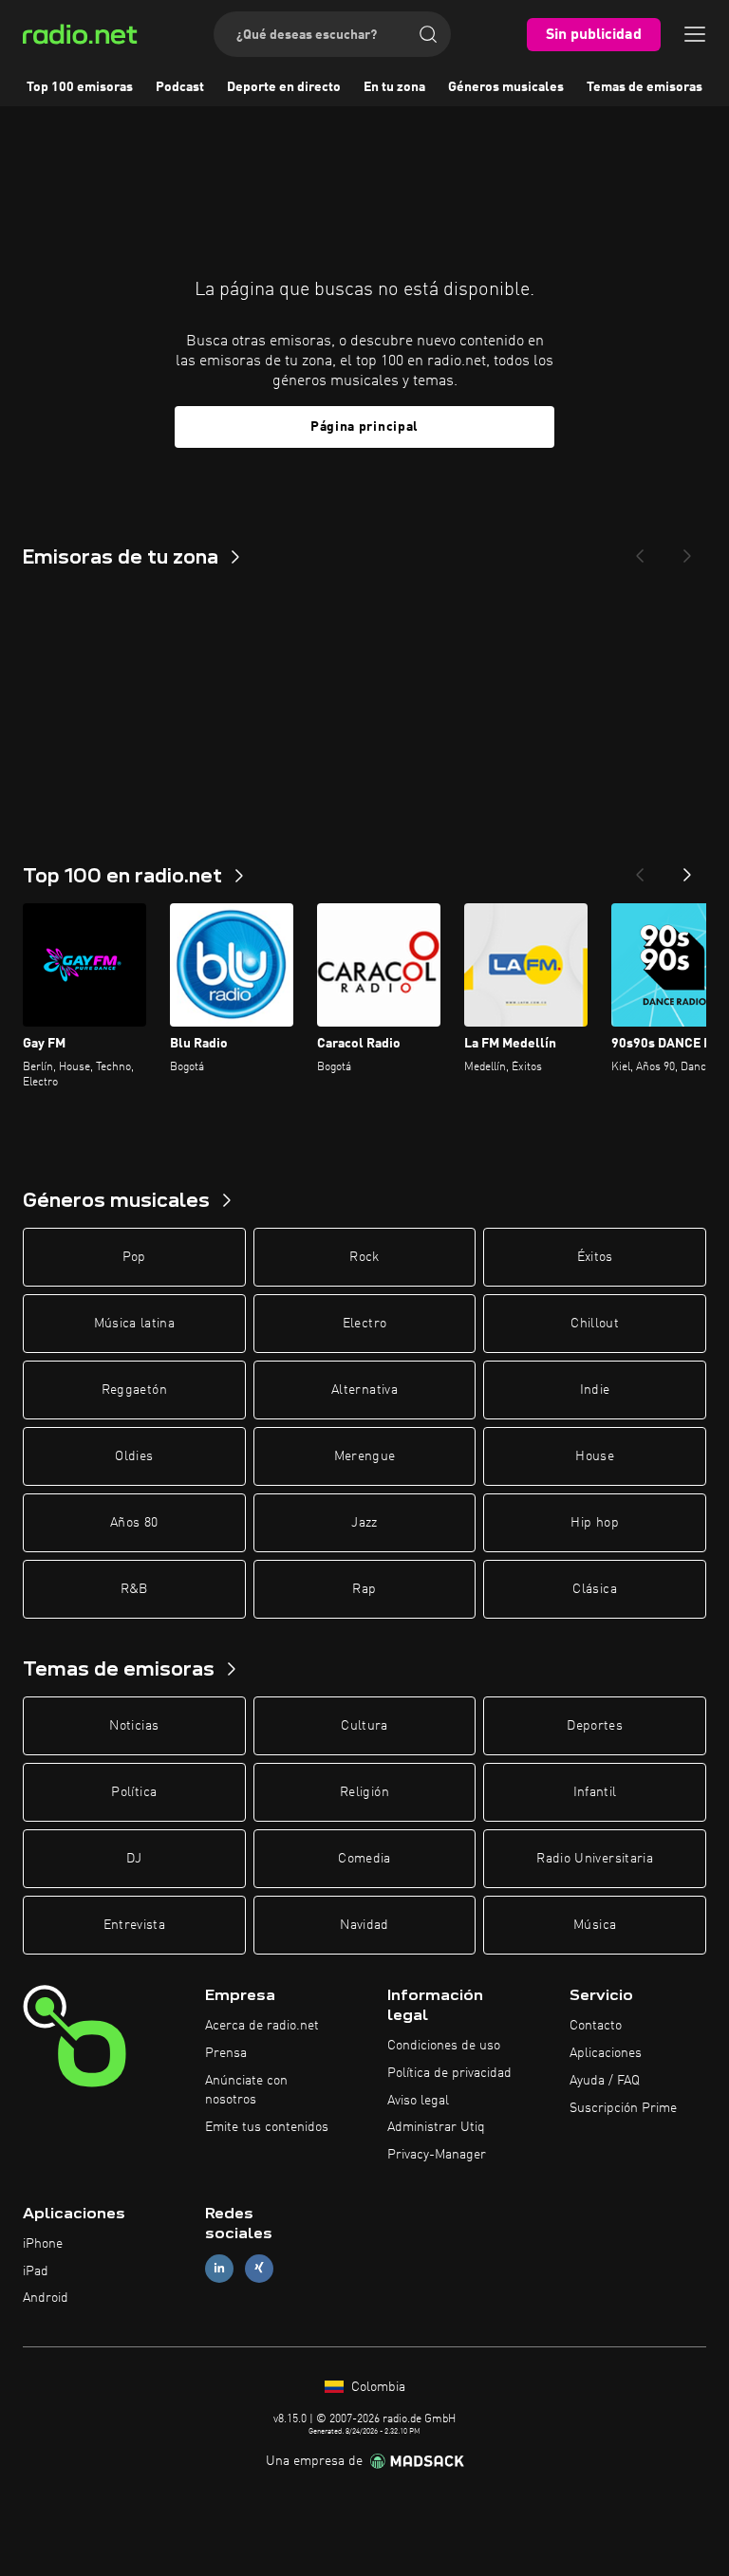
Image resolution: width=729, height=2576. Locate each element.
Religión (364, 1792)
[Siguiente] (687, 869)
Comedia (364, 1859)
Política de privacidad (449, 2073)
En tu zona (394, 87)
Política (134, 1792)
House (595, 1456)
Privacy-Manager (437, 2155)
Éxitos (595, 1257)
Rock (364, 1257)
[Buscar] (428, 34)
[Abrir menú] (695, 34)
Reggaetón (134, 1390)
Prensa (226, 2053)
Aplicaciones (606, 2053)
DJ (134, 1859)
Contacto (596, 2026)
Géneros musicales (506, 87)
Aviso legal (418, 2101)
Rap (364, 1589)
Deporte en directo (284, 87)
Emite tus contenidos (267, 2127)
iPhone (43, 2244)
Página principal (364, 427)
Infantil (595, 1792)
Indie (595, 1390)
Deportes (595, 1726)
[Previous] (640, 550)
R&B (134, 1589)
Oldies (134, 1456)
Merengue (365, 1456)
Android (46, 2298)
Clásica (594, 1589)
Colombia (376, 2387)
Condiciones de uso (444, 2046)
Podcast (180, 87)
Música (595, 1925)
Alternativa (364, 1390)
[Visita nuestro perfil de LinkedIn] (219, 2268)
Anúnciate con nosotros (246, 2090)
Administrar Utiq (436, 2127)
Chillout (595, 1324)
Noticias (134, 1726)
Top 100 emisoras (80, 87)
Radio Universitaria (595, 1859)
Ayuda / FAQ (605, 2081)
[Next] (687, 550)
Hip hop (594, 1523)
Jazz (364, 1523)
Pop (134, 1257)
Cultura (364, 1726)
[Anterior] (640, 869)
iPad (36, 2271)
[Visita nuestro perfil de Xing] (259, 2268)
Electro (364, 1324)
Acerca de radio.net (262, 2026)
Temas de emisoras (645, 87)
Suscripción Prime (623, 2108)
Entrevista (135, 1925)
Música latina (135, 1324)
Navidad (364, 1925)
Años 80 (134, 1523)
